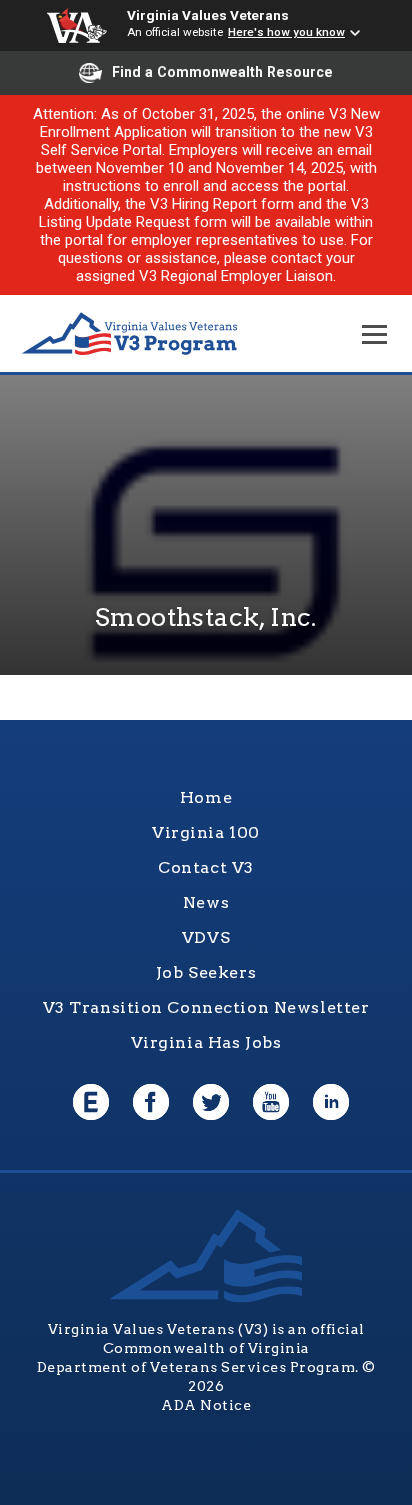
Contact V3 (206, 867)
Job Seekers (206, 972)
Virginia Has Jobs (206, 1042)
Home (206, 797)
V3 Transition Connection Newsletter (206, 1007)
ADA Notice (206, 1405)
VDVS (206, 937)
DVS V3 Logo (130, 334)
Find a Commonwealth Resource (222, 72)
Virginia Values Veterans (208, 15)
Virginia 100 (206, 832)
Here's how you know (286, 32)
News (206, 902)
